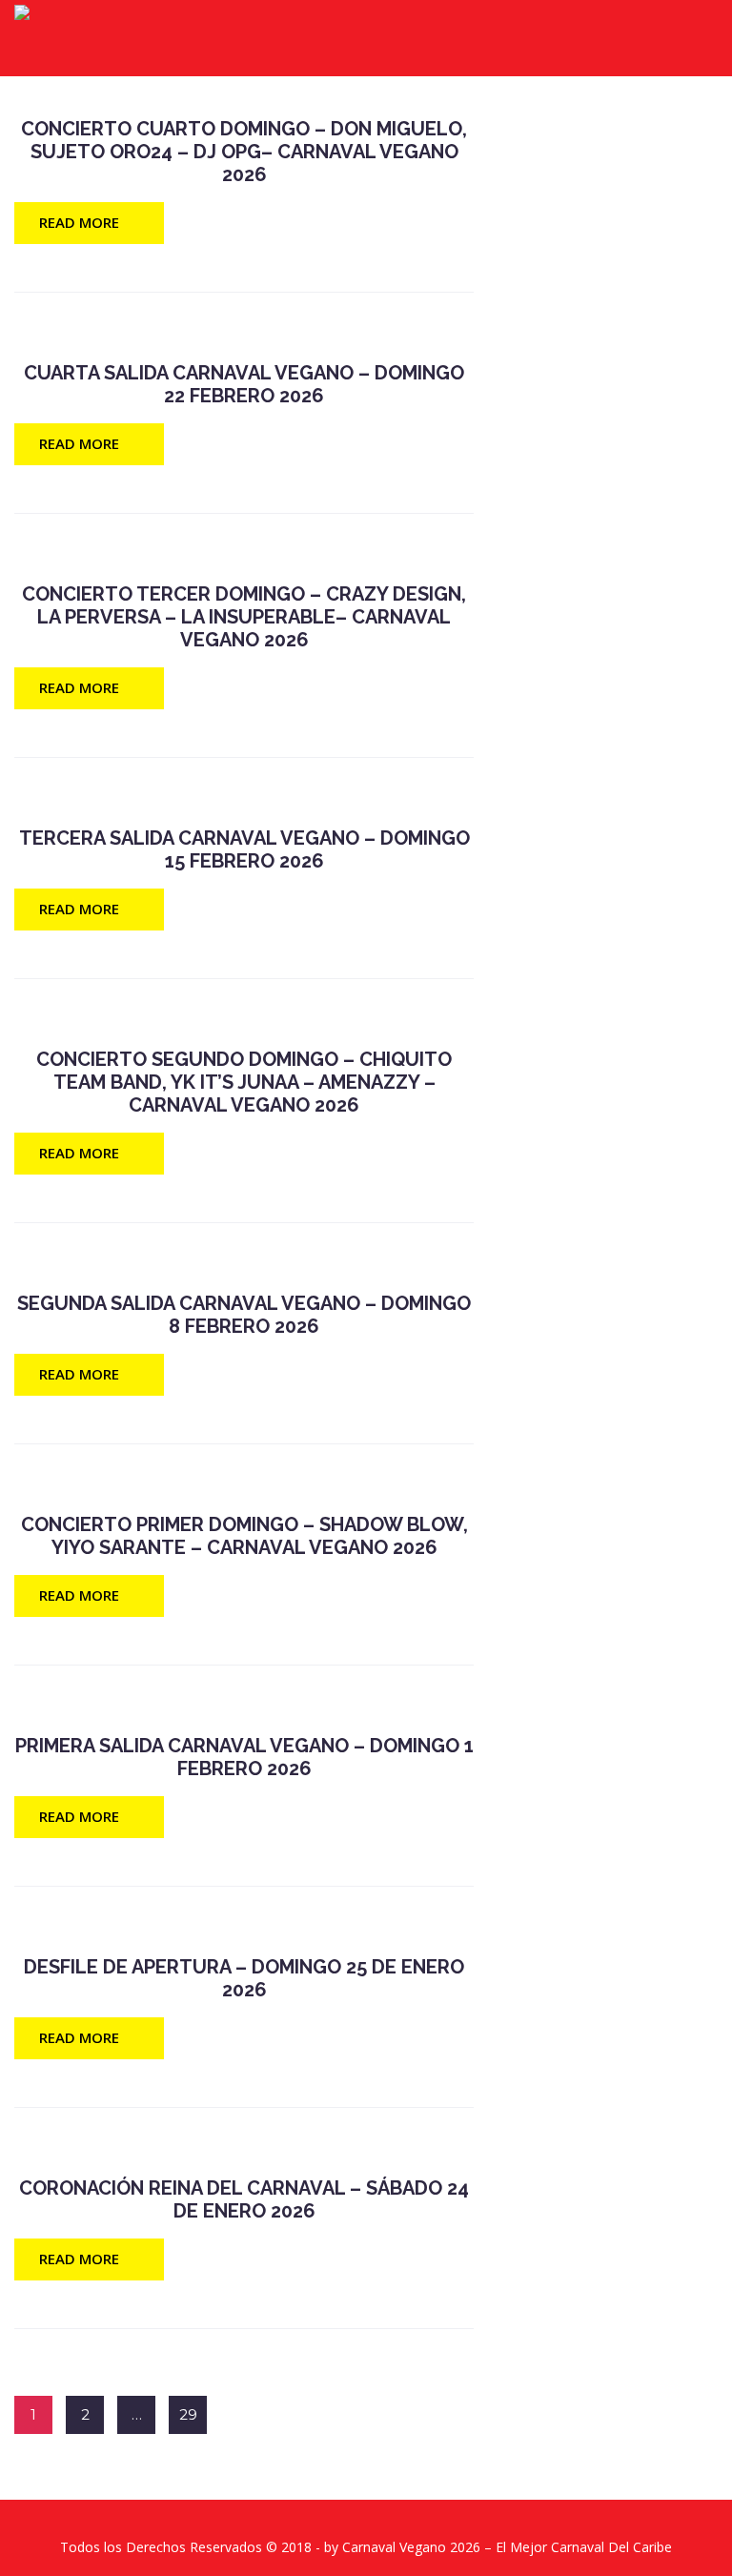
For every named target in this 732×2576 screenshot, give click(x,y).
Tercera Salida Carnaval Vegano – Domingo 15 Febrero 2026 (244, 849)
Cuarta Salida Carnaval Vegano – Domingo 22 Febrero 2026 (244, 384)
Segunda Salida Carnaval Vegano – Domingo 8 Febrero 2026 (244, 1315)
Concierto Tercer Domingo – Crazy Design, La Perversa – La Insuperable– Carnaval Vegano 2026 (244, 617)
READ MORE (79, 222)
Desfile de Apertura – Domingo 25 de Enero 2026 (244, 1978)
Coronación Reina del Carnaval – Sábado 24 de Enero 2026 (244, 2199)
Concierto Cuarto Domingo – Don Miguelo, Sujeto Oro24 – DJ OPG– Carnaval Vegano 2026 (244, 152)
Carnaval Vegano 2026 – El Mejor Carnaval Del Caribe (507, 2547)
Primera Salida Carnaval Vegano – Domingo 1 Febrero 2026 (244, 1757)
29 (188, 2414)
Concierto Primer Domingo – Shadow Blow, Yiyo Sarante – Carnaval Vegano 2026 (244, 1536)
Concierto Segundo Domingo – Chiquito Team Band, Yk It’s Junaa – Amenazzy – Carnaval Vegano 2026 (244, 1082)
